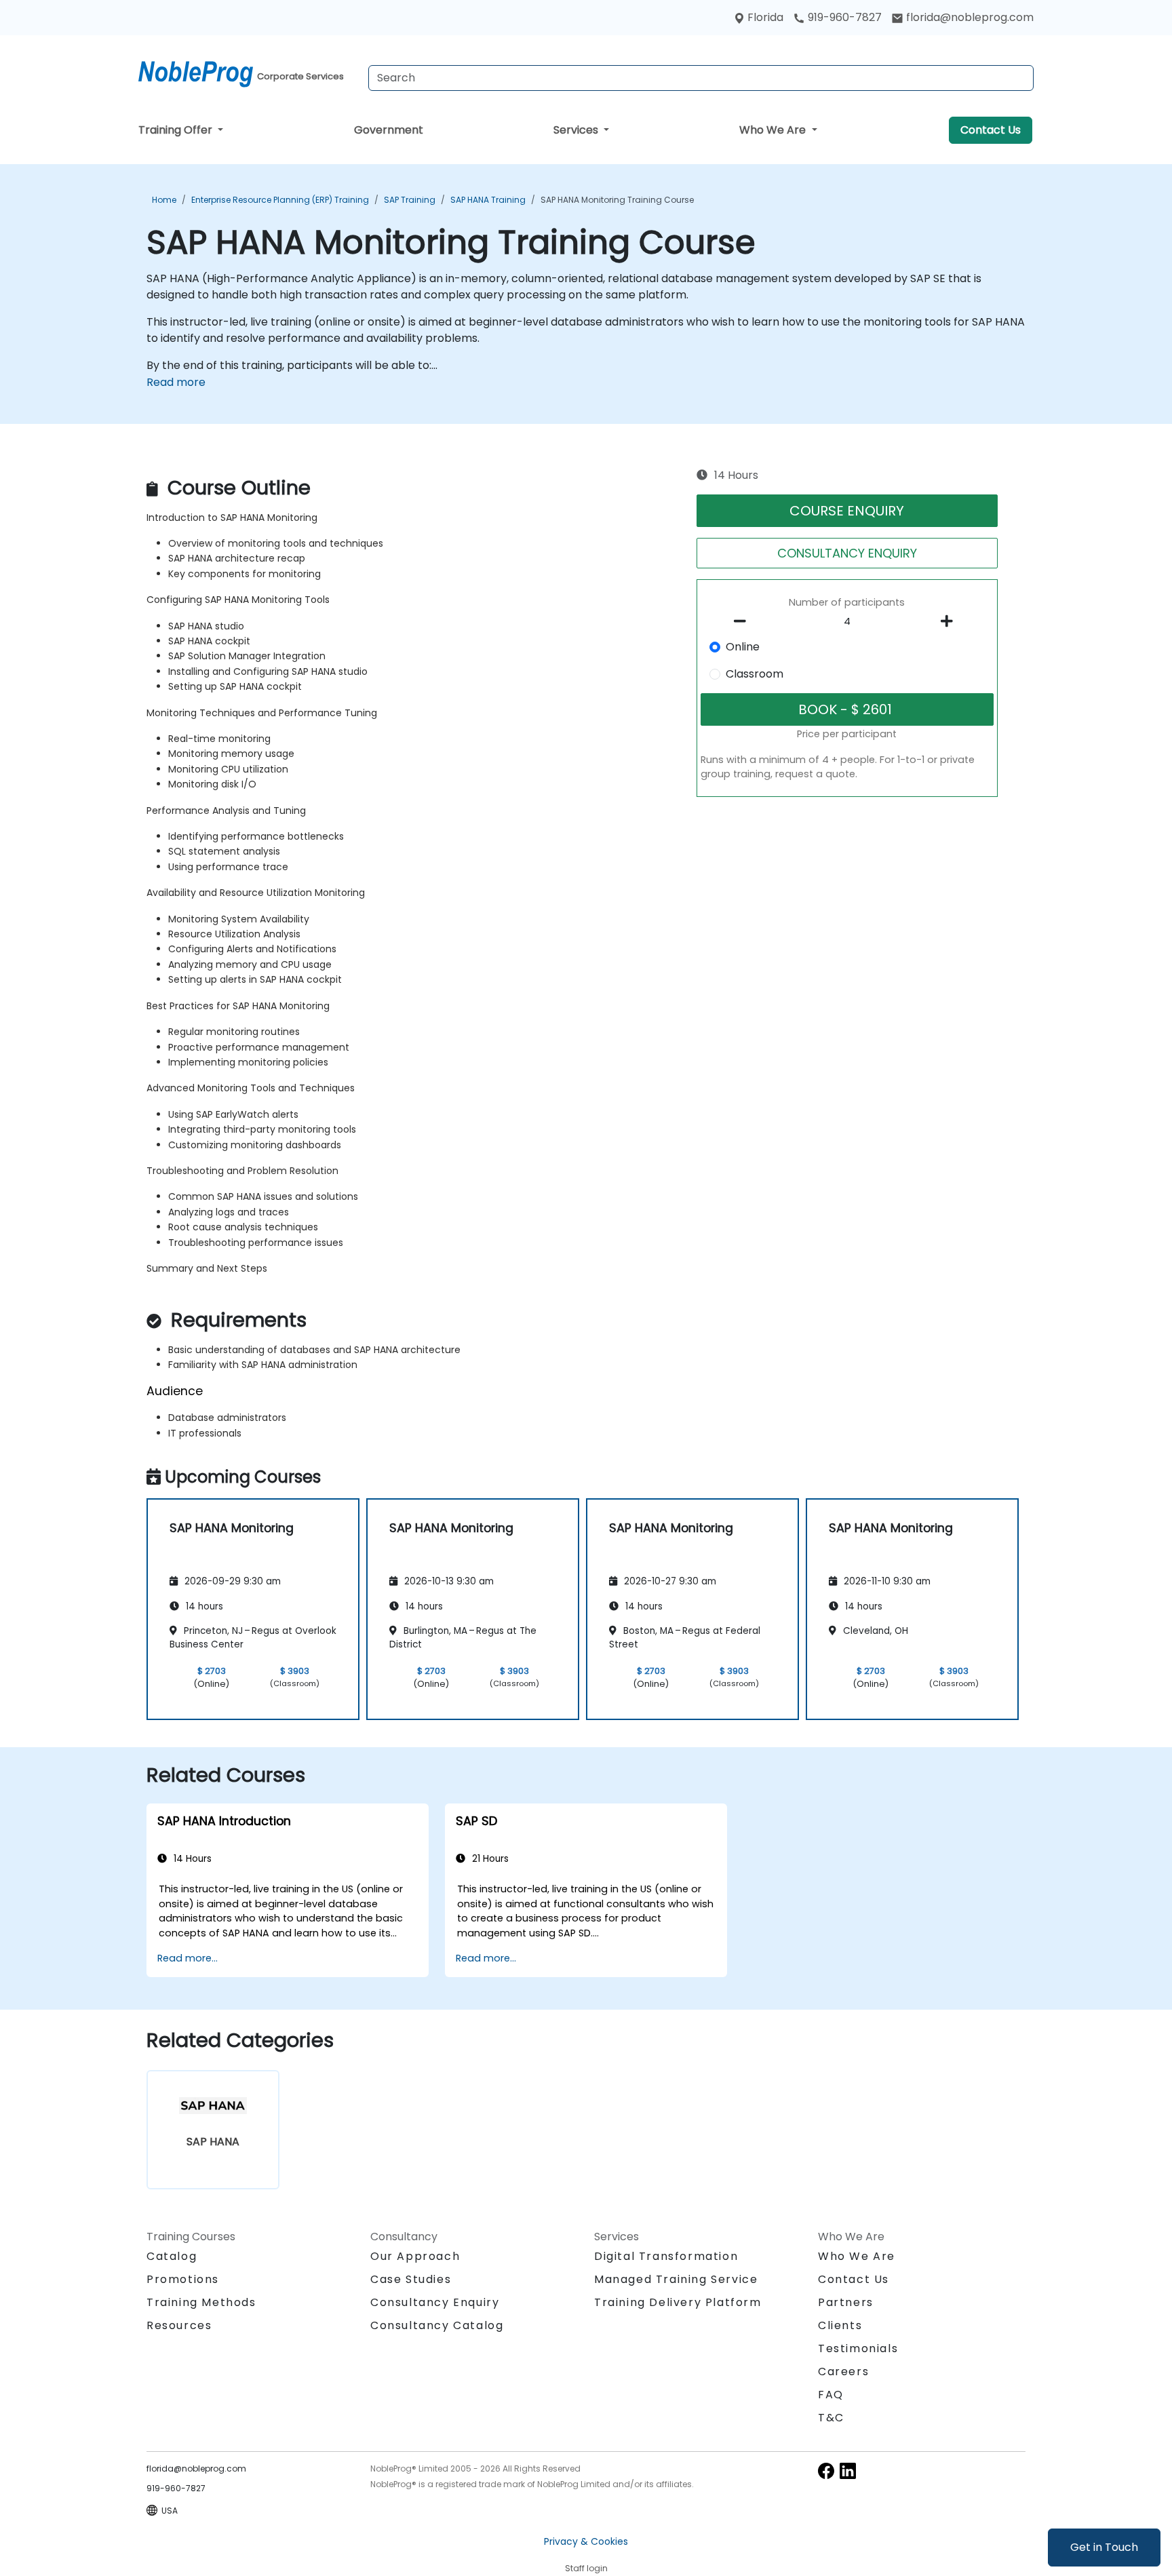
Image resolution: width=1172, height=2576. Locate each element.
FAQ (831, 2395)
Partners (846, 2302)
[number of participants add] (950, 621)
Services (577, 130)
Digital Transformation (666, 2256)
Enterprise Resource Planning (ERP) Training (280, 200)
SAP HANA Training (488, 200)
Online (743, 647)
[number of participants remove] (744, 621)
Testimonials (858, 2348)
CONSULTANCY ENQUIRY (847, 553)
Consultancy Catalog (437, 2325)
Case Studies (411, 2279)
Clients (840, 2325)
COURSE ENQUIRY (847, 511)
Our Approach (415, 2256)
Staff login (586, 2568)
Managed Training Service (676, 2279)
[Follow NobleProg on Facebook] (826, 2471)
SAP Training (410, 200)
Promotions (183, 2279)
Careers (843, 2372)
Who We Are (774, 130)
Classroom (755, 674)
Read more (176, 382)
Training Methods (201, 2302)
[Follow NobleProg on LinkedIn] (848, 2471)
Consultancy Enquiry (435, 2303)
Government (389, 130)
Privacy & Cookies (586, 2541)
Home (164, 200)
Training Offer (177, 130)
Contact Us (991, 130)
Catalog (172, 2256)
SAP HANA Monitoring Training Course (617, 200)
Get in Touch (1104, 2547)
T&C (831, 2418)
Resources (179, 2325)
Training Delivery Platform (678, 2302)
